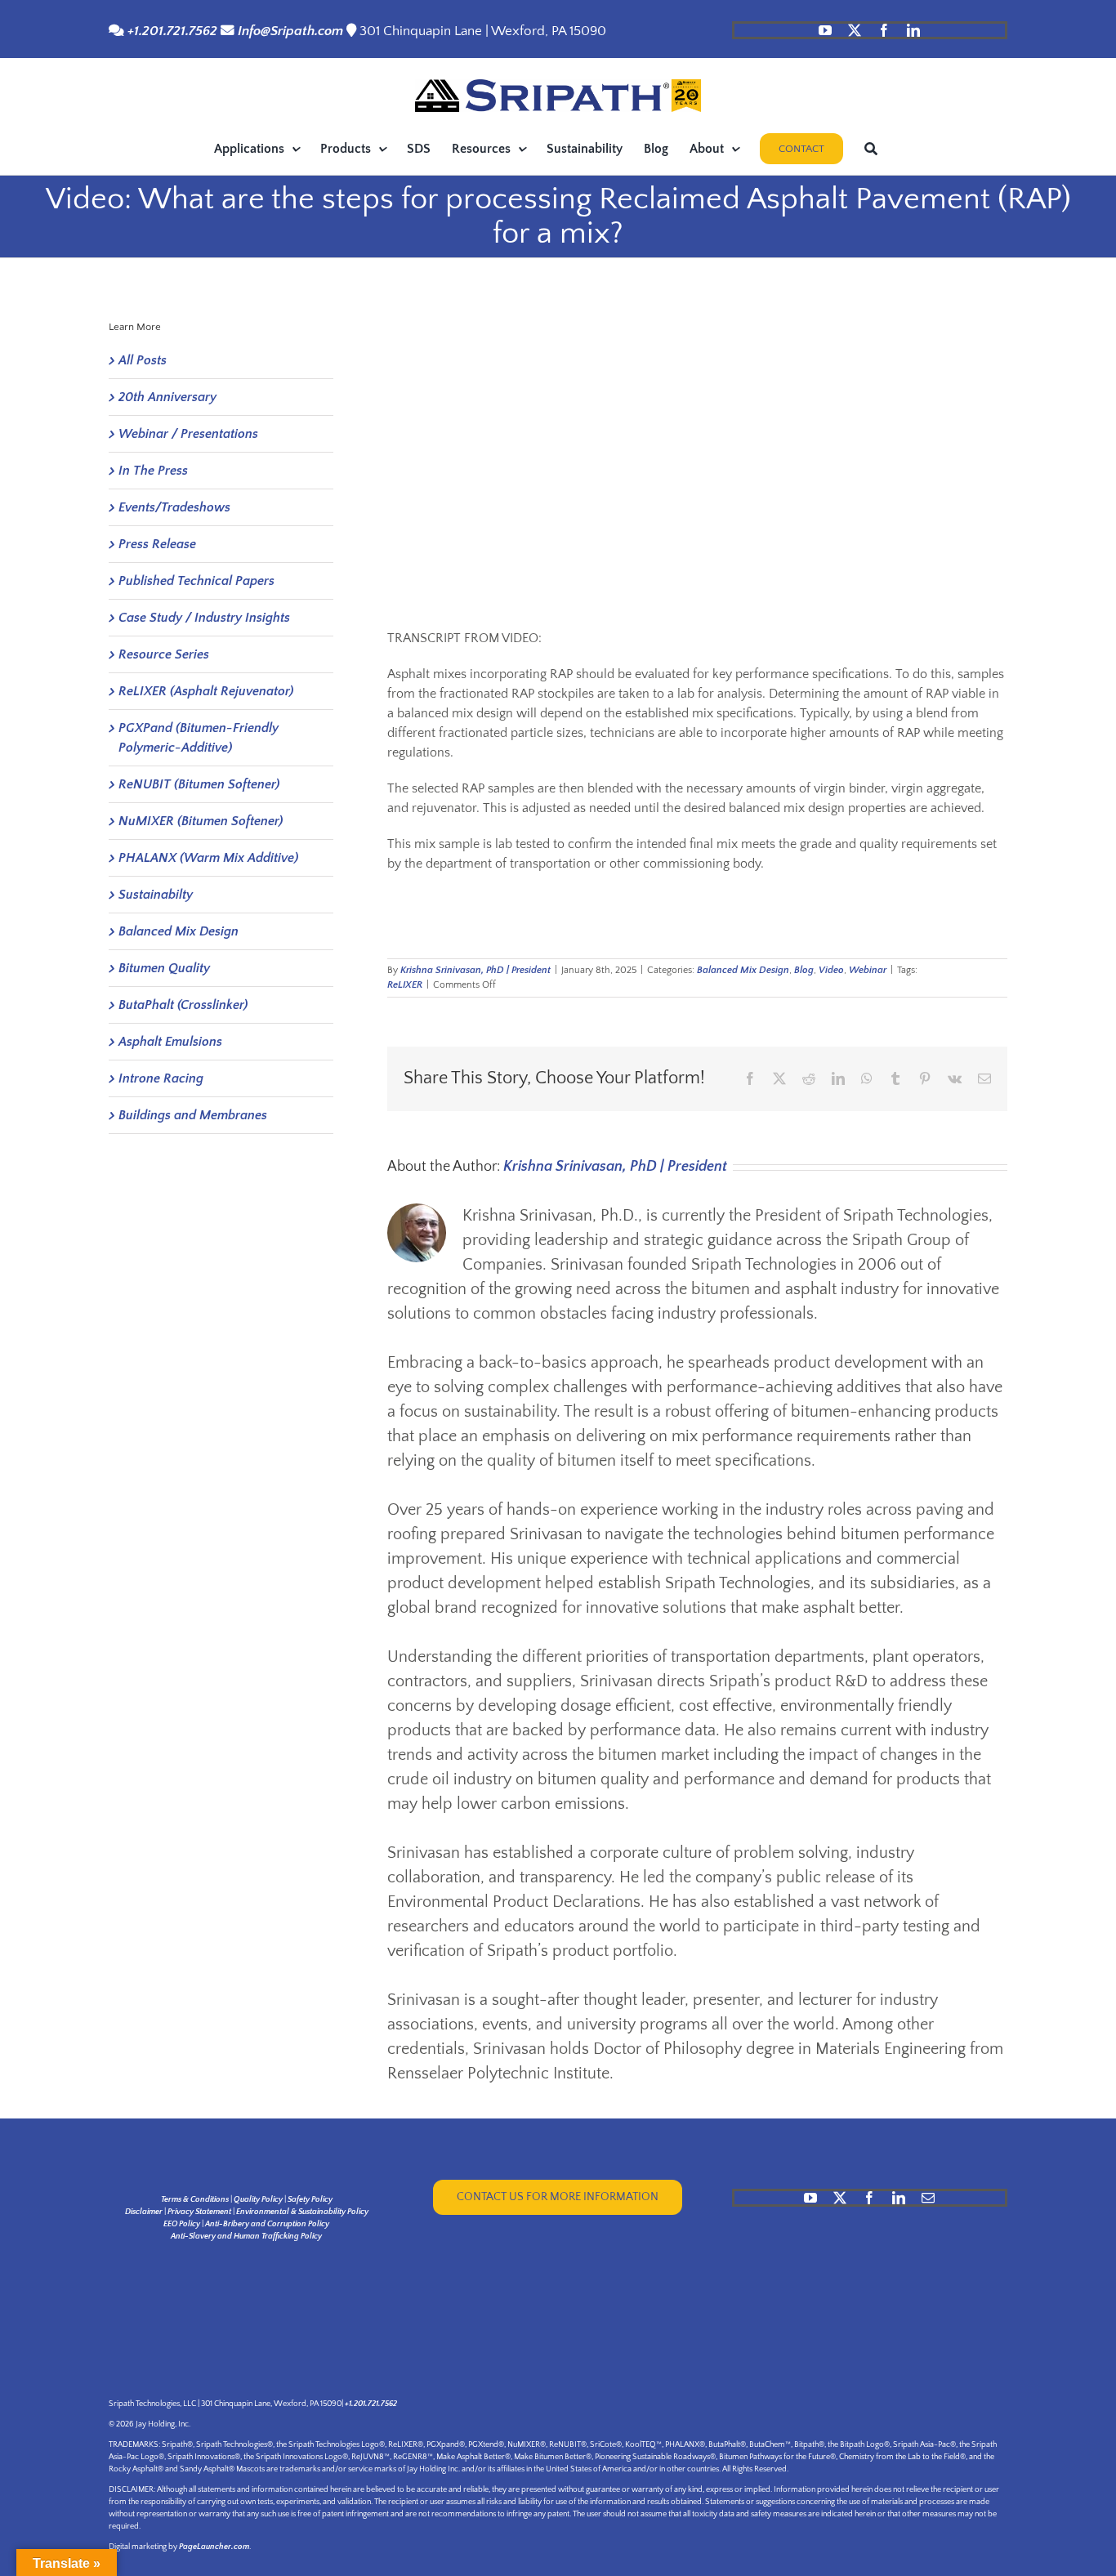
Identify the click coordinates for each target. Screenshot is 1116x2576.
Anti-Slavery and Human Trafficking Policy (246, 2237)
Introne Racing (161, 1078)
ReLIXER (405, 985)
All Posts (143, 360)
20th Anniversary (167, 397)
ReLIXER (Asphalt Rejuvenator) (206, 691)
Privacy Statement (199, 2212)
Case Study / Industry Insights (204, 618)
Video (831, 970)
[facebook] (884, 30)
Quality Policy (258, 2200)
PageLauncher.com (214, 2547)
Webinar (868, 970)
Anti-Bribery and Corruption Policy (267, 2224)
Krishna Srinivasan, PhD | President (475, 970)
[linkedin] (913, 30)
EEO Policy (182, 2224)
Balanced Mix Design (743, 970)
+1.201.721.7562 (171, 31)
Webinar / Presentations (188, 434)
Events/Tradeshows (174, 507)
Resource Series (164, 654)
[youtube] (825, 30)
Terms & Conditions (195, 2200)
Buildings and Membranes (193, 1115)
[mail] (928, 2198)
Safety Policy (310, 2200)
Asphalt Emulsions (170, 1042)
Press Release (157, 544)
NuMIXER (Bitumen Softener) (201, 821)
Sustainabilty (156, 895)
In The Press (153, 471)
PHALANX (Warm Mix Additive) (208, 858)
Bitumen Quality (164, 968)
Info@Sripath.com (290, 31)
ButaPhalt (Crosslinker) (183, 1005)
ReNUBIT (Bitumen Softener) (199, 784)
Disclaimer (144, 2212)
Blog (804, 970)
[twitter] (855, 30)
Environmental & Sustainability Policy (302, 2212)
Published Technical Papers (196, 581)
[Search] (871, 149)
